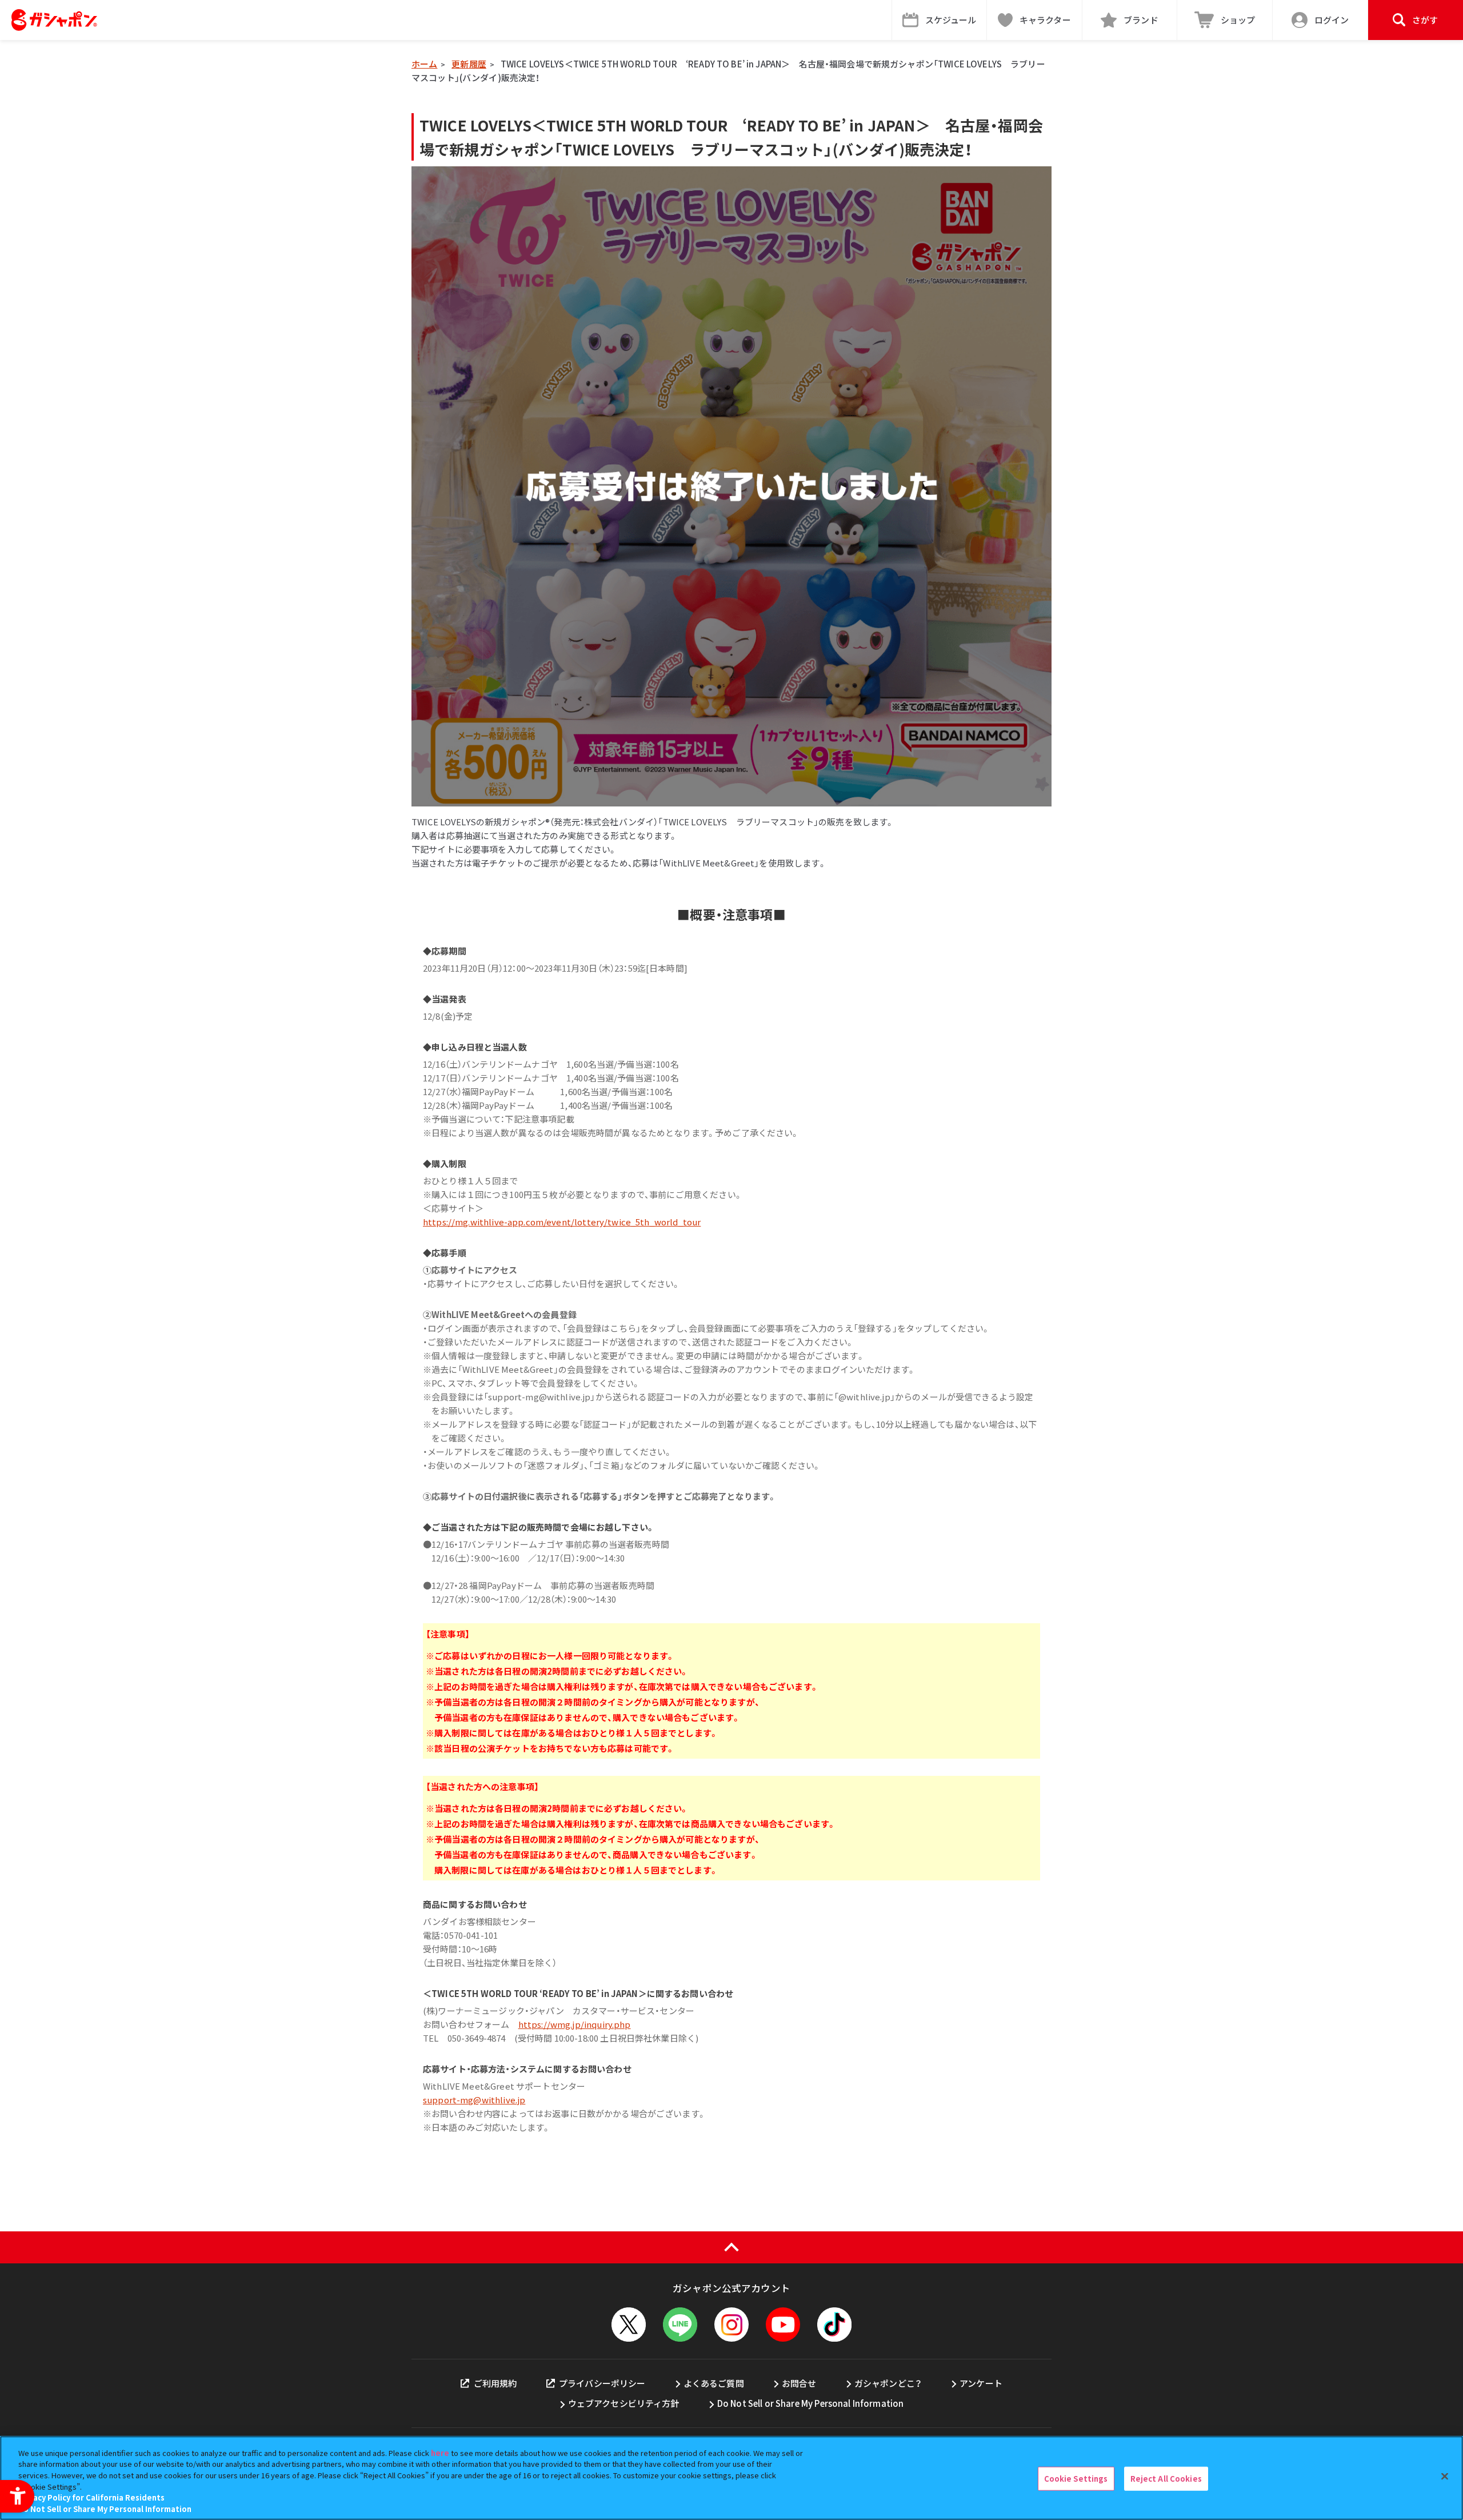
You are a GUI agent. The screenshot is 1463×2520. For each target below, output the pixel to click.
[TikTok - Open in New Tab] (834, 2325)
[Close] (1445, 2477)
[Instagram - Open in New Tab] (731, 2325)
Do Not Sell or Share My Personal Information (811, 2403)
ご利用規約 (495, 2383)
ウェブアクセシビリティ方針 (624, 2403)
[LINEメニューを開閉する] (680, 2325)
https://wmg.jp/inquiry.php (575, 2024)
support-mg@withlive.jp (474, 2100)
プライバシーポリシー (602, 2383)
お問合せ (799, 2383)
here (440, 2453)
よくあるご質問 (714, 2383)
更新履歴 (469, 64)
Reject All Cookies (1166, 2479)
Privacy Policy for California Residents (91, 2497)
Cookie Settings (1076, 2479)
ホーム (424, 64)
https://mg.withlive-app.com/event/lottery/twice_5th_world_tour (562, 1222)
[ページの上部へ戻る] (731, 2247)
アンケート (981, 2383)
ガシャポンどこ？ (888, 2383)
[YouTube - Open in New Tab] (783, 2325)
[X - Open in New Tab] (629, 2325)
